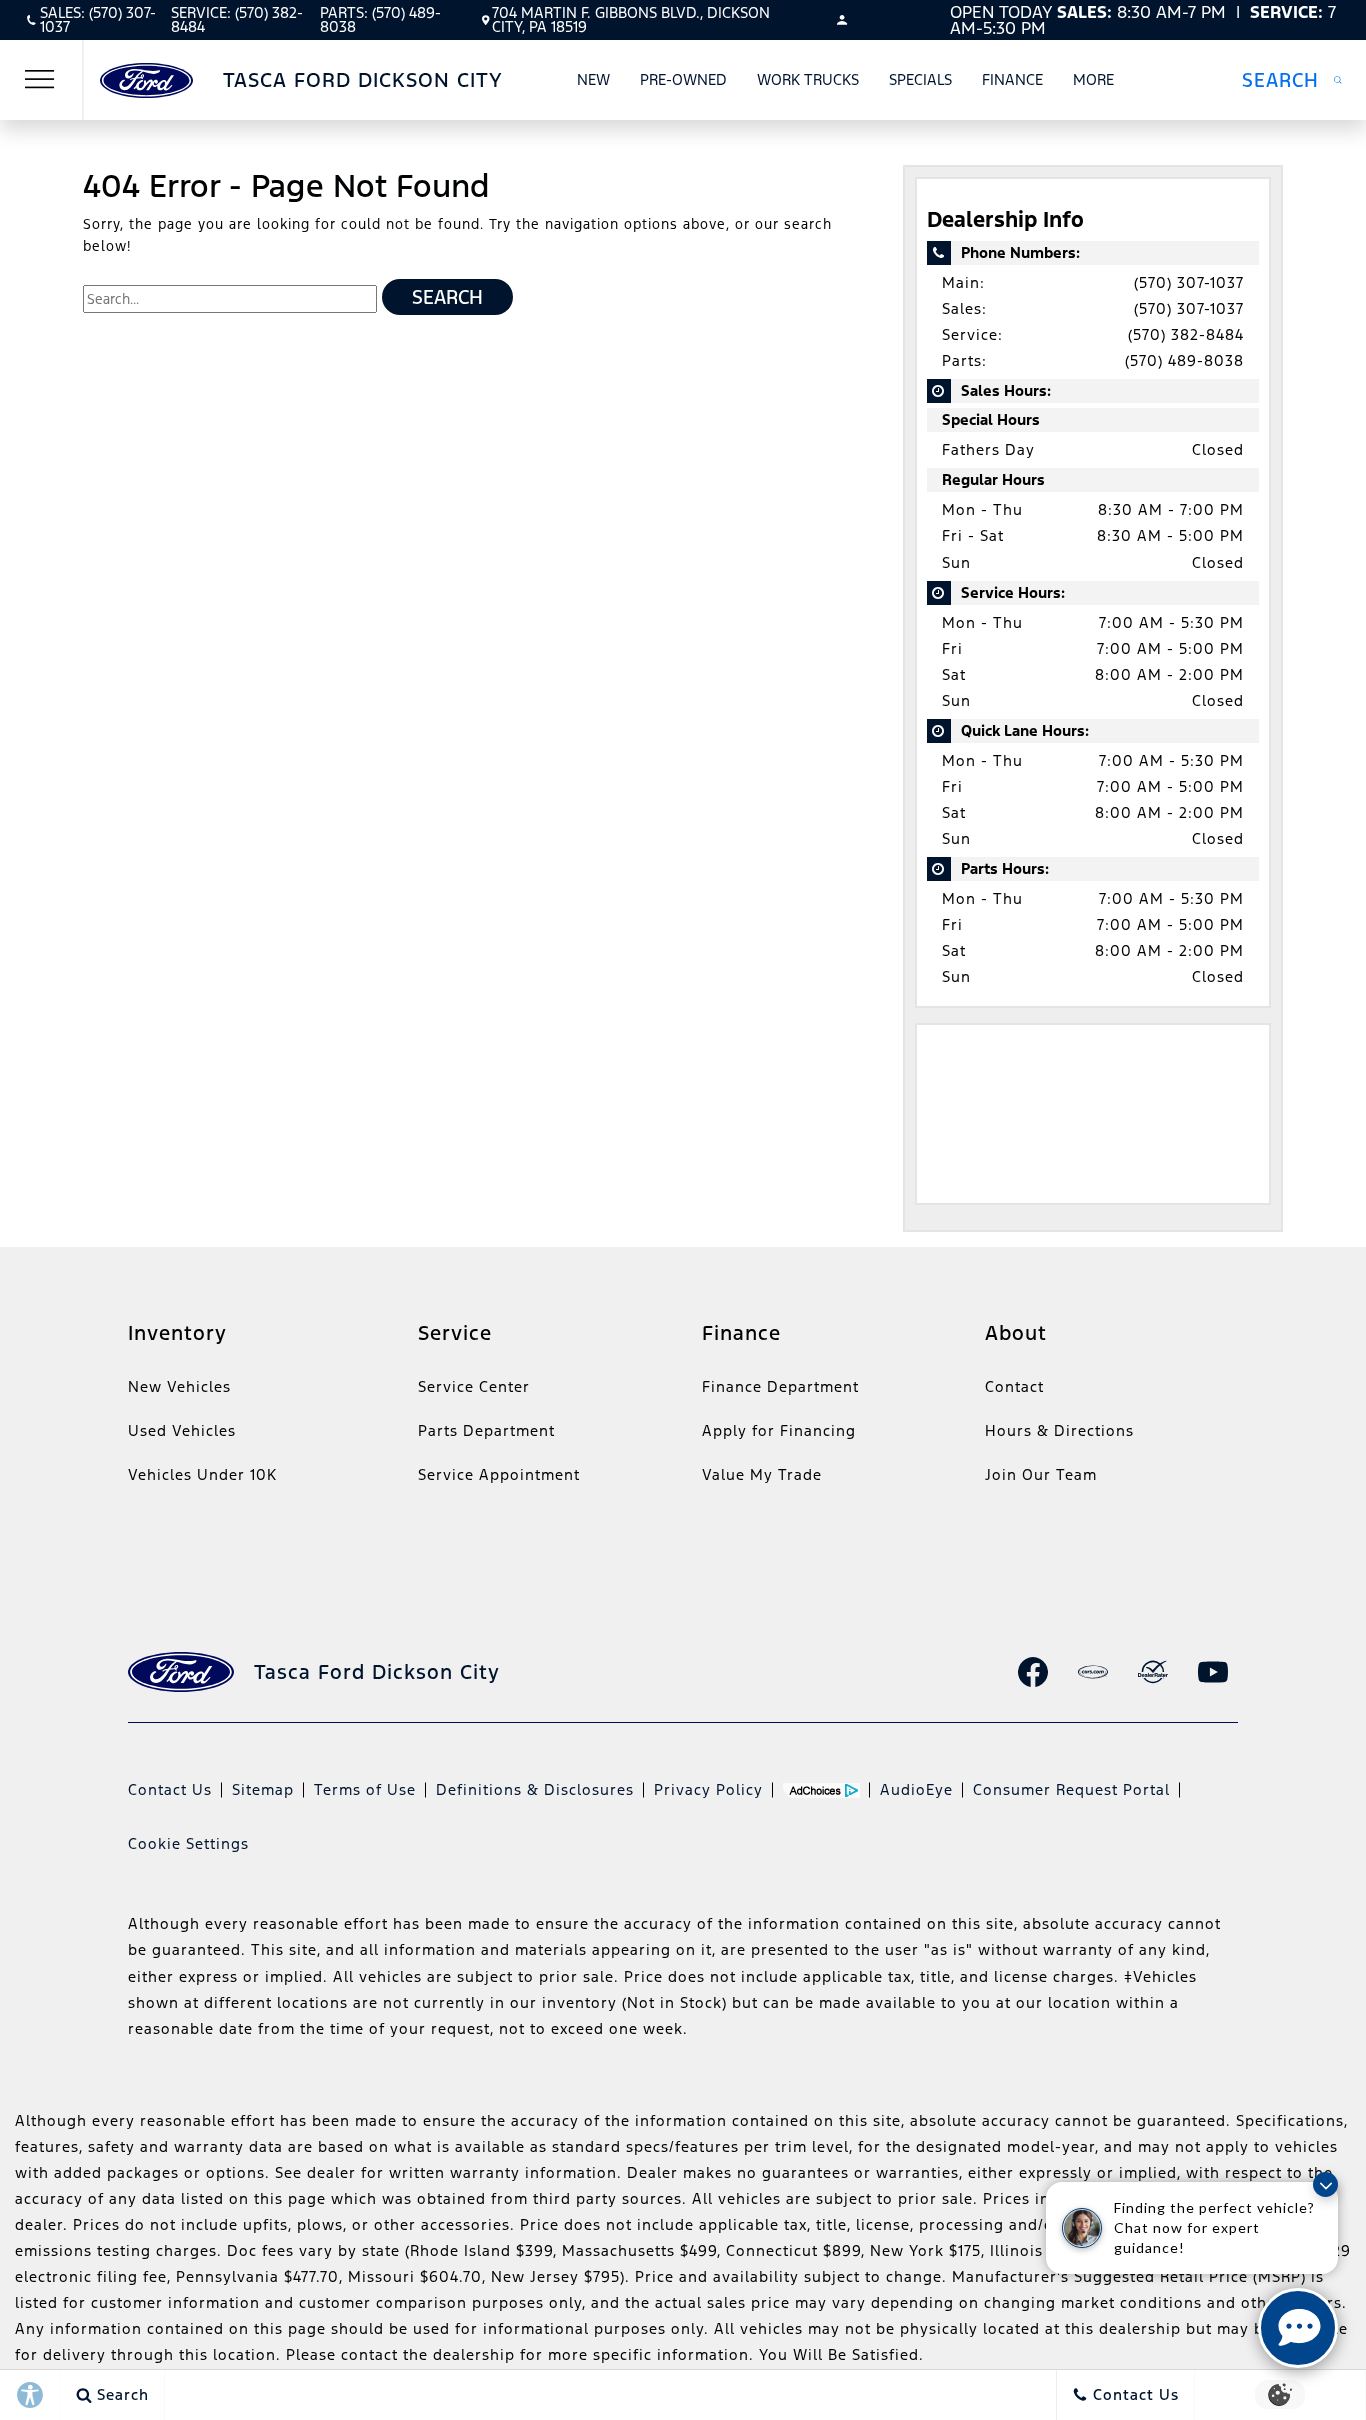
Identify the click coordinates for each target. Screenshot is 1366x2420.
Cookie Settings (188, 1843)
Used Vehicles (182, 1430)
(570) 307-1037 (1189, 282)
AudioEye (916, 1789)
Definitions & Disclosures (535, 1789)
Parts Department (486, 1430)
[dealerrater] (1153, 1672)
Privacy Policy (708, 1789)
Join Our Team (1041, 1474)
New (593, 79)
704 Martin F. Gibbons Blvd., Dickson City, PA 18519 (631, 19)
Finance (1012, 79)
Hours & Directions (1059, 1430)
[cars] (1093, 1672)
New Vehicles (179, 1386)
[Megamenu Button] (40, 80)
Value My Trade (762, 1474)
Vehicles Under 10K (202, 1474)
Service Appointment (499, 1474)
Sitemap (263, 1789)
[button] (1292, 80)
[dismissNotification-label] (1325, 2184)
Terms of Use (365, 1789)
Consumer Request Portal (1071, 1789)
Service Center (474, 1386)
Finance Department (780, 1386)
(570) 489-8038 (1184, 360)
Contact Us (170, 1789)
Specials (920, 79)
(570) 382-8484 (1186, 334)
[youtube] (1213, 1672)
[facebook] (1033, 1672)
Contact (1014, 1386)
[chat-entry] (1298, 2328)
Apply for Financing (779, 1430)
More (1094, 83)
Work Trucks (808, 79)
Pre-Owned (683, 79)
